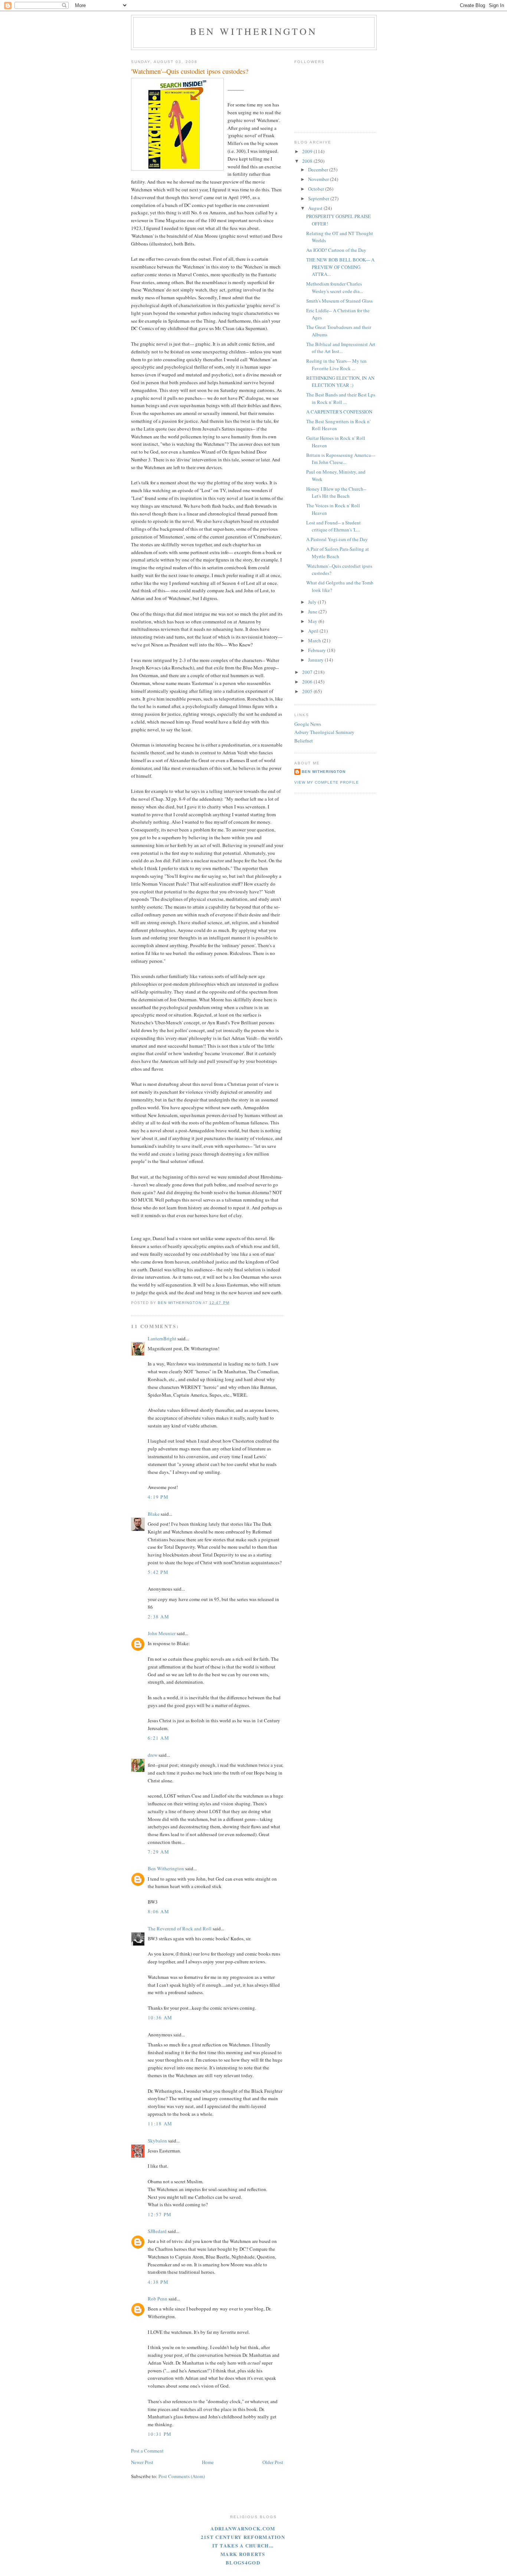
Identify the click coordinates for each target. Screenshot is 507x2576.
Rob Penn (158, 2299)
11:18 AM (160, 2124)
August (316, 208)
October (317, 189)
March (315, 640)
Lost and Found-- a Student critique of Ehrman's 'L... (333, 526)
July (313, 602)
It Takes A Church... (243, 2545)
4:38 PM (158, 2282)
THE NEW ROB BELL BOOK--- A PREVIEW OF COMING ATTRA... (340, 267)
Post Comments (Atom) (182, 2476)
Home (208, 2462)
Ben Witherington (254, 31)
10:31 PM (160, 2434)
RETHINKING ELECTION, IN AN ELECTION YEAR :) (340, 382)
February (318, 650)
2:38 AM (158, 1617)
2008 (308, 161)
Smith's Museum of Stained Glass (339, 301)
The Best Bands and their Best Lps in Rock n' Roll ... (341, 398)
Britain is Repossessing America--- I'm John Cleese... (341, 459)
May (313, 621)
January (316, 660)
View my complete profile (327, 782)
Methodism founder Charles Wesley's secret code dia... (335, 287)
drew (153, 1755)
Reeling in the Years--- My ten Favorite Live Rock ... (336, 365)
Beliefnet (304, 741)
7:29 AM (158, 1852)
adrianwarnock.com (243, 2528)
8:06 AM (158, 1911)
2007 (308, 672)
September (319, 198)
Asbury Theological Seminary (324, 732)
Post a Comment (147, 2451)
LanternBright (162, 1338)
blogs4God (243, 2562)
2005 (308, 691)
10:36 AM (160, 2017)
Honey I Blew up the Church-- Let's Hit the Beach (336, 493)
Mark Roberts (243, 2554)
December (319, 169)
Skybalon (157, 2141)
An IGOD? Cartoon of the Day (336, 250)
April (314, 631)
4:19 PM (158, 1497)
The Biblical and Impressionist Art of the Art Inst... (341, 348)
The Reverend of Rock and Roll (180, 1928)
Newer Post (142, 2462)
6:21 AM (158, 1738)
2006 (308, 682)
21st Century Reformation (243, 2537)
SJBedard (157, 2231)
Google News (308, 724)
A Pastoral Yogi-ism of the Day (337, 539)
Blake (154, 1514)
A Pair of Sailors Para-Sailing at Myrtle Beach (338, 553)
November (319, 179)
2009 (308, 151)
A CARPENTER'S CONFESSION (339, 412)
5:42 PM (158, 1572)
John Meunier (162, 1633)
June (313, 612)
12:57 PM (160, 2214)
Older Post (273, 2462)
